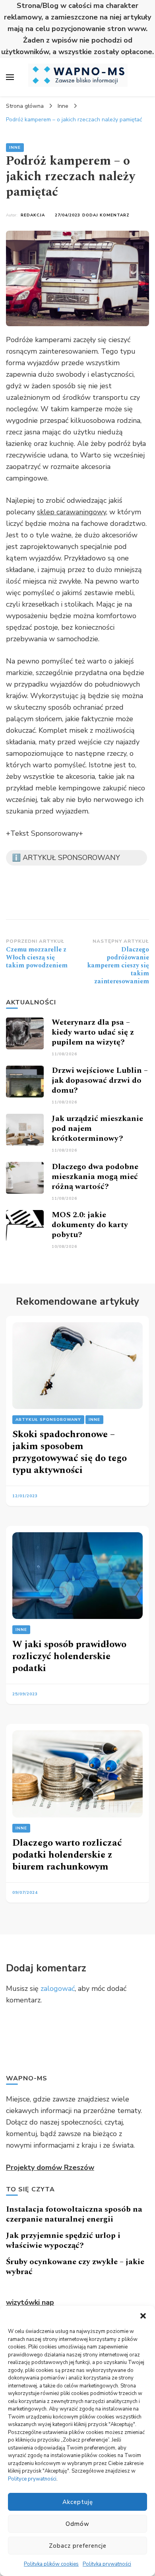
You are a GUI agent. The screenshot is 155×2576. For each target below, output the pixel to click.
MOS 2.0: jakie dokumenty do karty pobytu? (90, 1225)
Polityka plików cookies (51, 2564)
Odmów (77, 2524)
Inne (15, 148)
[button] (143, 2316)
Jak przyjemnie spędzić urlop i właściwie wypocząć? (63, 2240)
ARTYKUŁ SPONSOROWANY (48, 1420)
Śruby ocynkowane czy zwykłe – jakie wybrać (75, 2267)
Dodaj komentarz (106, 215)
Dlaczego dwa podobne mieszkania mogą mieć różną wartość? (95, 1177)
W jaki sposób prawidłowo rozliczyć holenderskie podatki (69, 1656)
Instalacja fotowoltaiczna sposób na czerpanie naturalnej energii (74, 2214)
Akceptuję (78, 2502)
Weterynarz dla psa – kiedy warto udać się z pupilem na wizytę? (93, 1032)
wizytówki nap (30, 2302)
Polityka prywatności (107, 2564)
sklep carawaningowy (72, 512)
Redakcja (33, 215)
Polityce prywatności (32, 2479)
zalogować (58, 1988)
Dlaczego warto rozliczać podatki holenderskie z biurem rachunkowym (67, 1855)
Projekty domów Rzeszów (50, 2167)
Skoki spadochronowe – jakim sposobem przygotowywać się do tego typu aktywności (70, 1452)
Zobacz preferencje (78, 2546)
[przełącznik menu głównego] (10, 77)
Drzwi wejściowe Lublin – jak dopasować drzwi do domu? (100, 1080)
